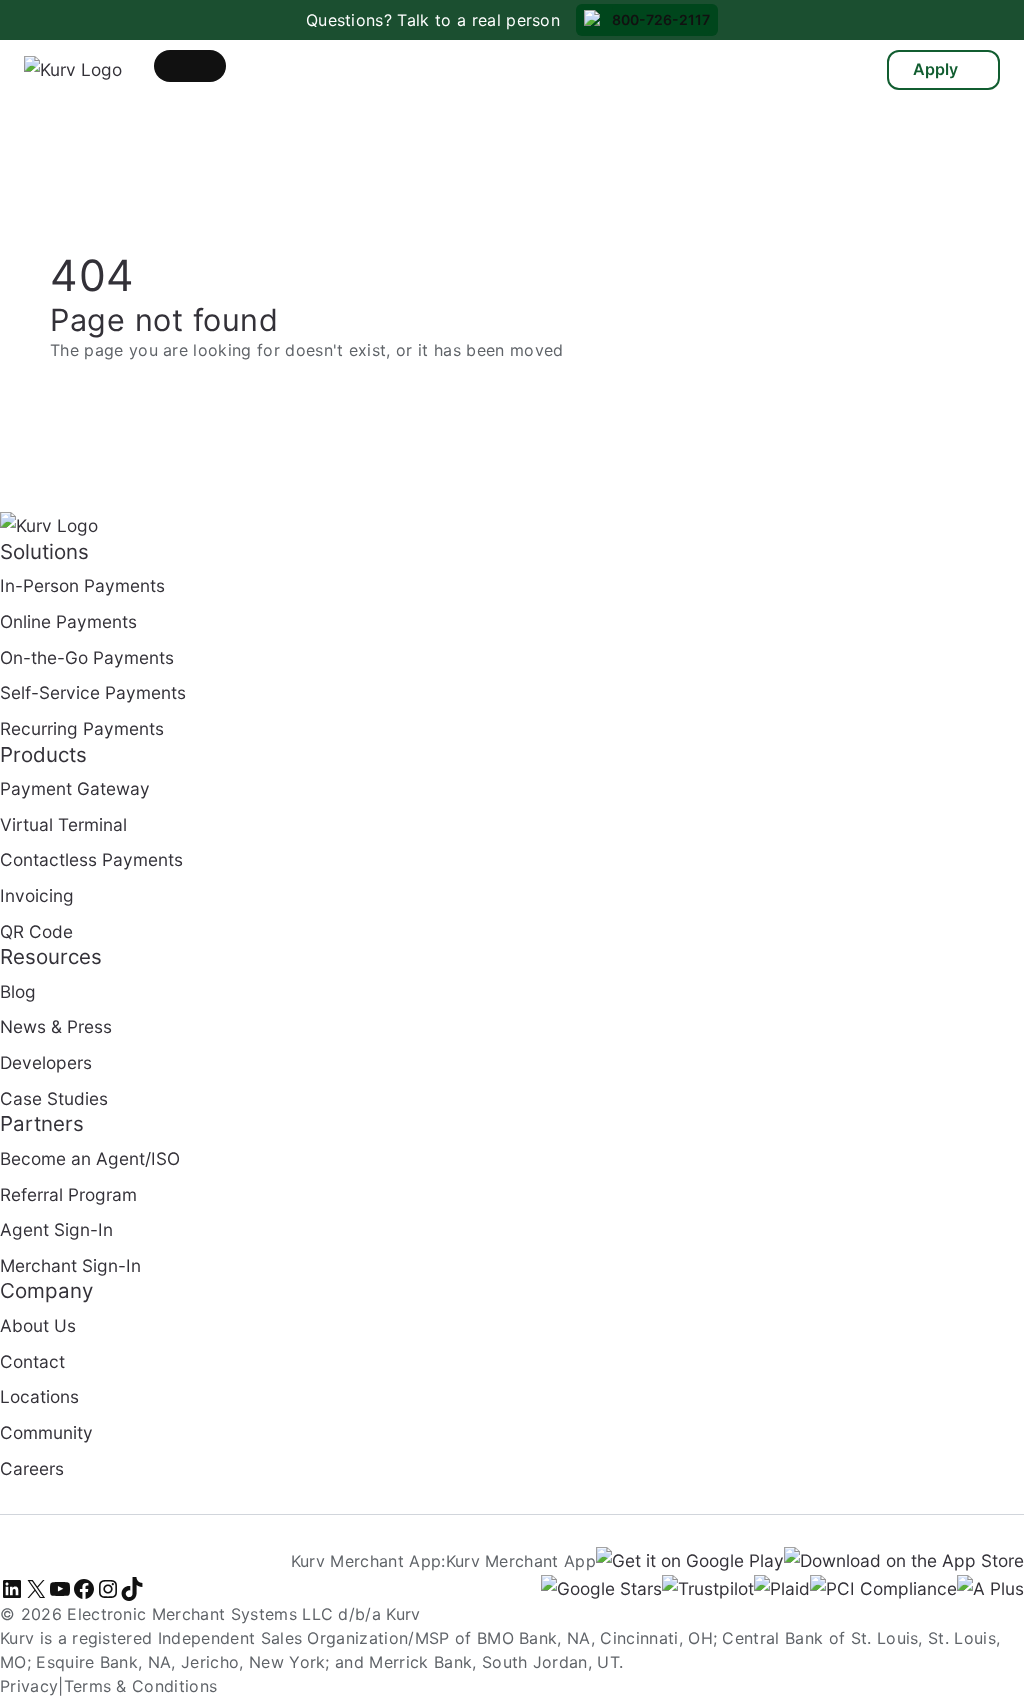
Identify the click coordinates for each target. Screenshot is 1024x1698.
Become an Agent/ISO (90, 1158)
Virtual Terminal (63, 824)
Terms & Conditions (141, 1686)
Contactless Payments (91, 859)
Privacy (29, 1686)
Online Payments (68, 621)
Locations (39, 1396)
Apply (935, 69)
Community (46, 1432)
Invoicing (37, 895)
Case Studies (54, 1098)
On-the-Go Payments (87, 657)
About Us (38, 1325)
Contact (32, 1361)
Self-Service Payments (93, 692)
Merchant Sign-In (70, 1265)
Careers (32, 1468)
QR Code (36, 931)
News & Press (56, 1026)
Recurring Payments (82, 728)
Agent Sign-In (56, 1229)
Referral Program (68, 1194)
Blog (18, 991)
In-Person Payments (82, 585)
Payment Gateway (75, 788)
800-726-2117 (661, 19)
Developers (46, 1062)
